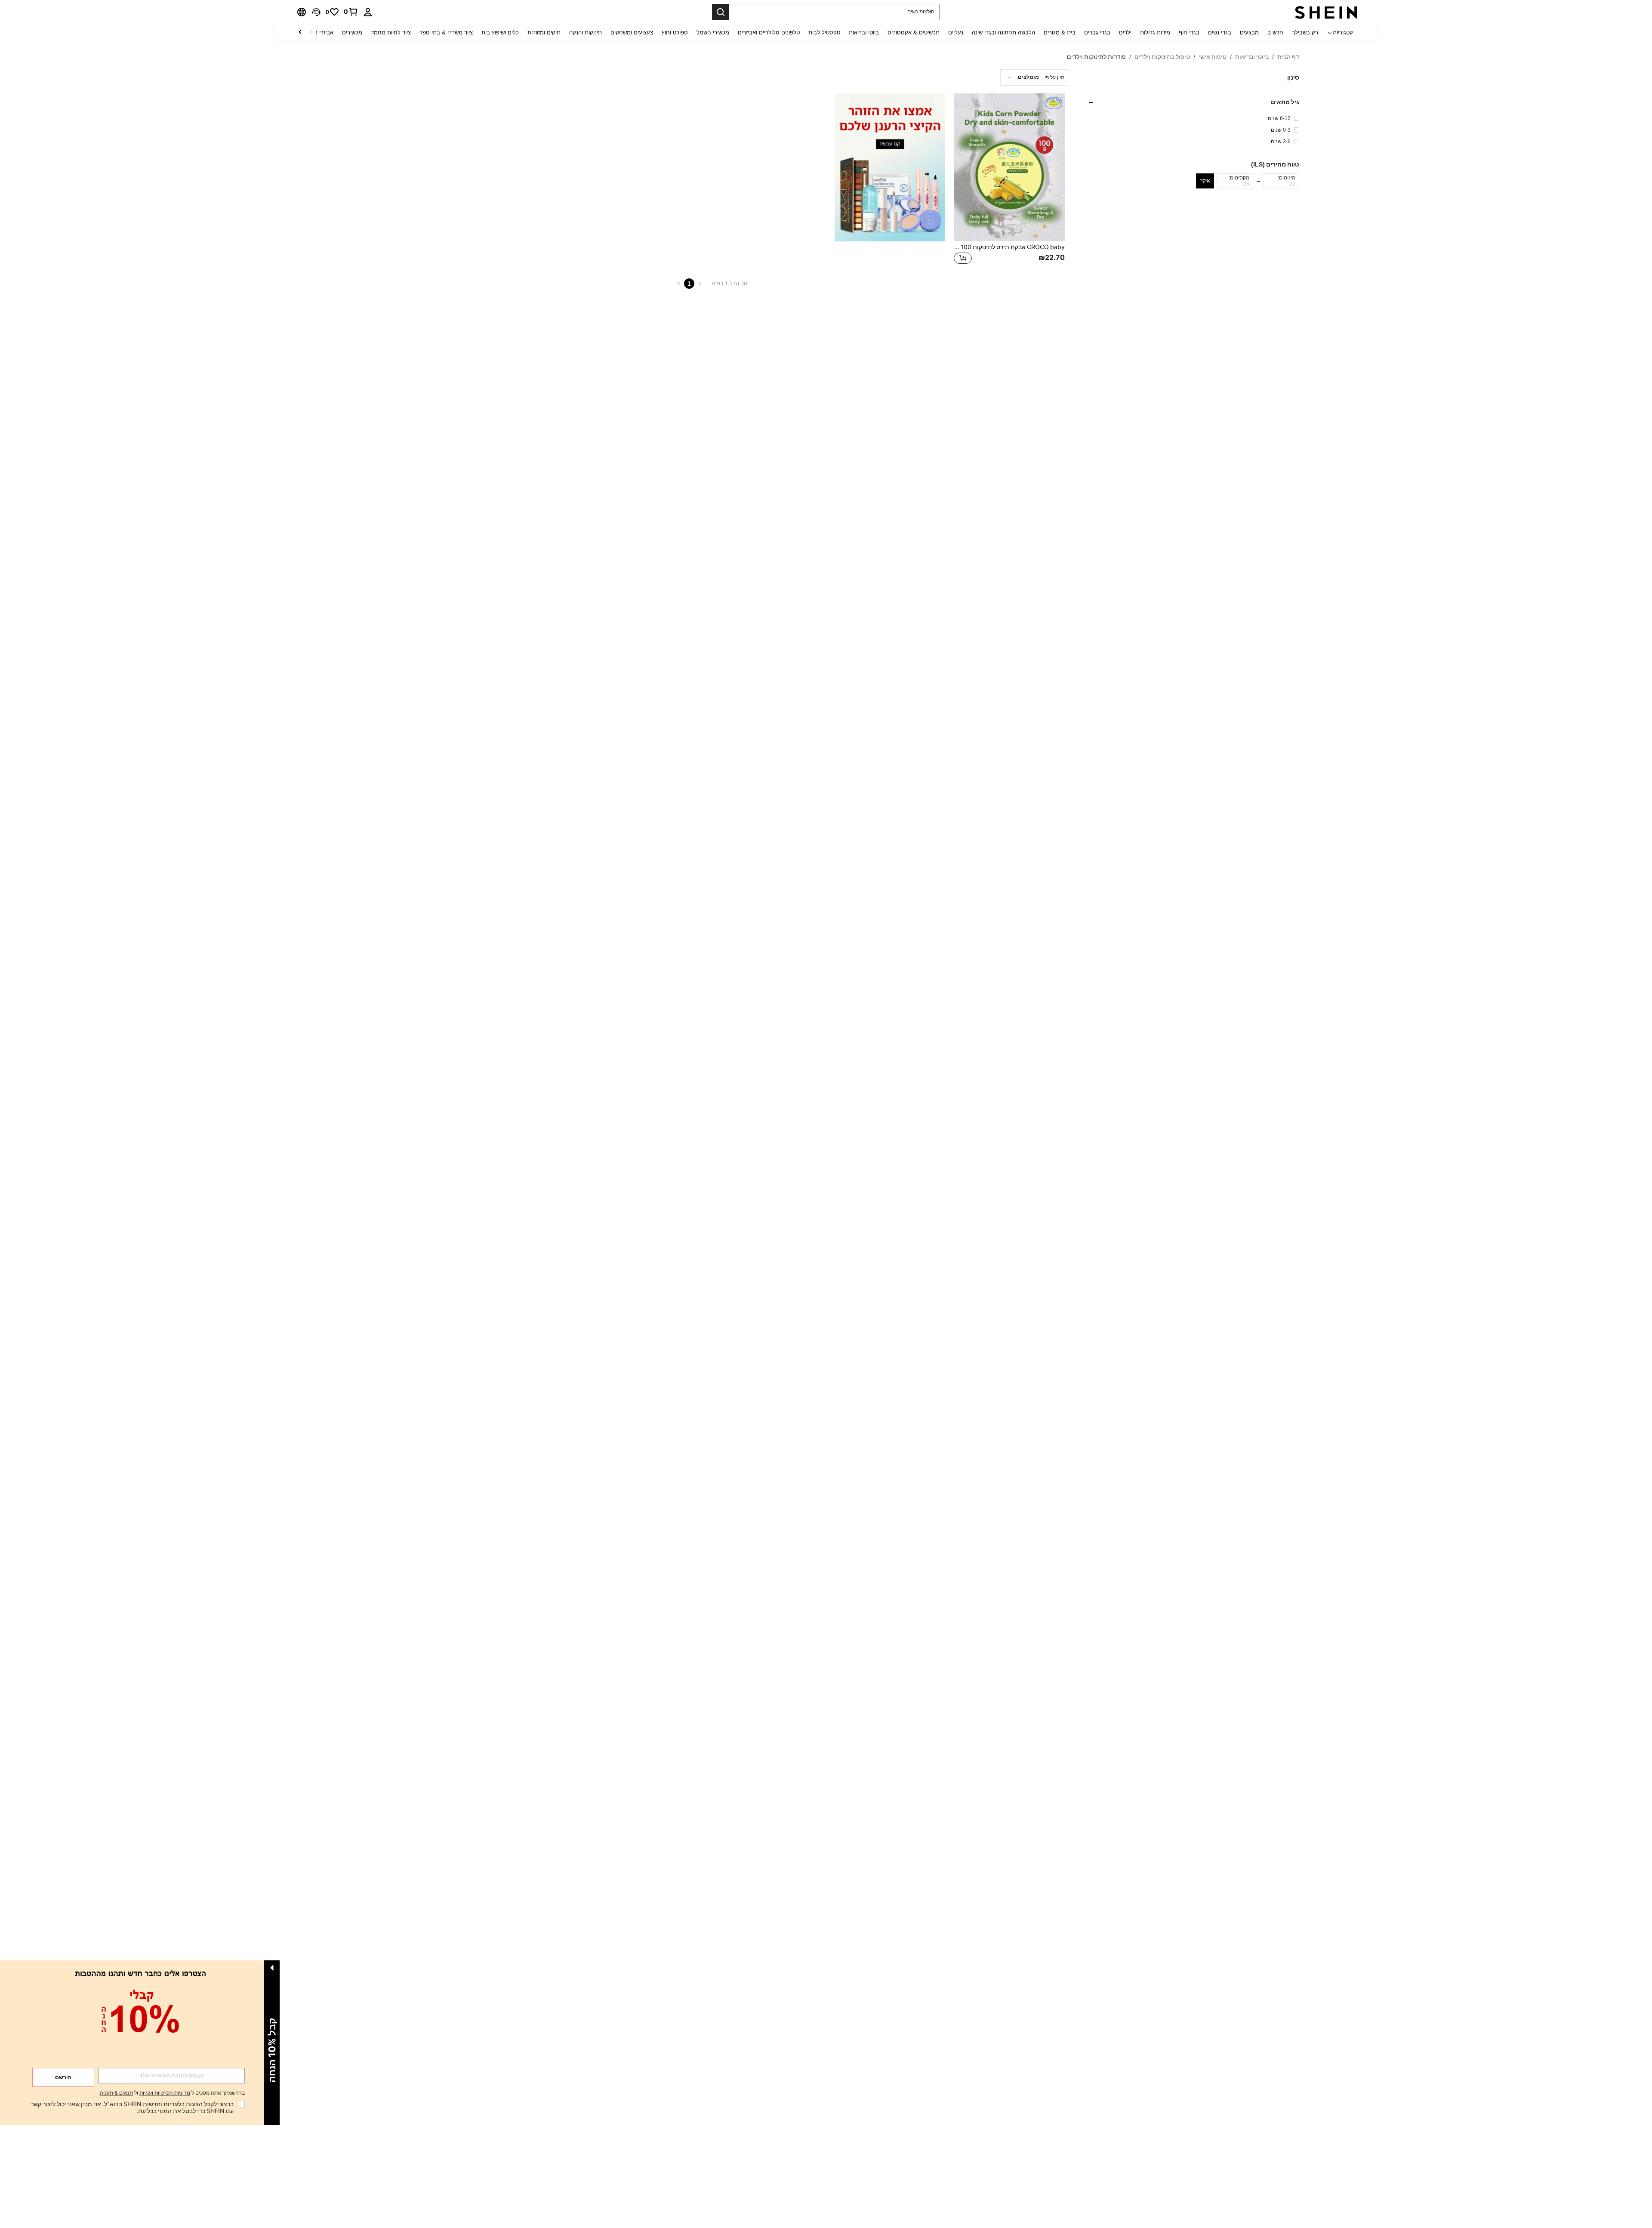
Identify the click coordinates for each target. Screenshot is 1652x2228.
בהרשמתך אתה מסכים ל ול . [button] (172, 2093)
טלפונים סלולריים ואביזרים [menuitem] (769, 32)
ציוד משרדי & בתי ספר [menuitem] (446, 32)
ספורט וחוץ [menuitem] (675, 32)
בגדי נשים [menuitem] (1220, 32)
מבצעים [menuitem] (1249, 32)
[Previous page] (700, 284)
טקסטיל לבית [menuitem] (824, 32)
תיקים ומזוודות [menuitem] (544, 32)
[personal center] (368, 12)
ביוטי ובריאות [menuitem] (864, 32)
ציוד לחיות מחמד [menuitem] (391, 32)
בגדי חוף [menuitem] (1189, 32)
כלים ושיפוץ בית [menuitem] (500, 32)
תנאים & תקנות (116, 2093)
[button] (316, 12)
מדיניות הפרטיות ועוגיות (165, 2093)
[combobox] (1034, 77)
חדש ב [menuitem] (1275, 32)
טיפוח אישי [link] (1213, 57)
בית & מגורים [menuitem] (1060, 32)
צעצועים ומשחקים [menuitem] (632, 32)
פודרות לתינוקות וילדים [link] (1096, 57)
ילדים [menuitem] (1125, 32)
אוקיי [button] (1205, 181)
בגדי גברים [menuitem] (1097, 32)
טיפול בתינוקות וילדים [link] (1162, 57)
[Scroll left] (311, 32)
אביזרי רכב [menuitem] (321, 32)
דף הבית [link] (1288, 57)
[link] (351, 12)
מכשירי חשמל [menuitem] (713, 32)
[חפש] (721, 12)
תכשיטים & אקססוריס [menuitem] (914, 32)
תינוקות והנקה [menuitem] (586, 32)
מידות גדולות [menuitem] (1155, 32)
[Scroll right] (300, 32)
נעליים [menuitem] (956, 32)
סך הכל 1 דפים (730, 283)
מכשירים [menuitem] (352, 32)
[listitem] (1009, 180)
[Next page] (679, 284)
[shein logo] (1326, 12)
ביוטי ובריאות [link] (1252, 57)
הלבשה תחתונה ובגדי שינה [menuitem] (1003, 32)
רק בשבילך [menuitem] (1305, 32)
